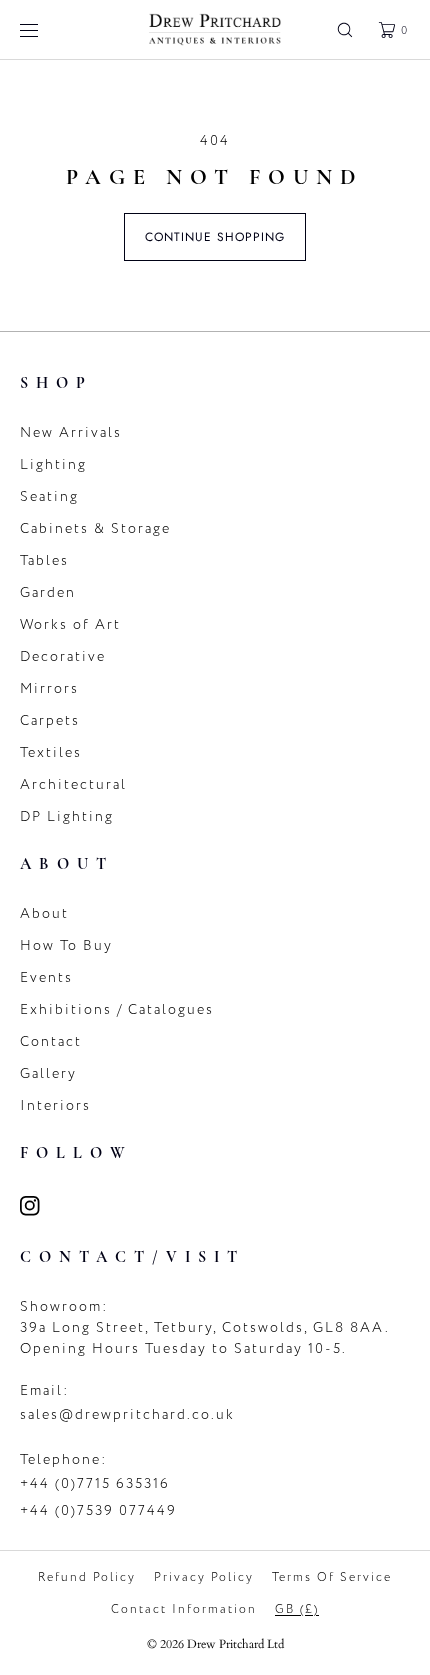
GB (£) (297, 1609)
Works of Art (70, 624)
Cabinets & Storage (95, 528)
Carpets (50, 720)
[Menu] (44, 29)
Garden (48, 592)
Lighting (53, 464)
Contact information (184, 1609)
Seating (49, 496)
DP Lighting (67, 816)
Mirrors (49, 688)
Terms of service (332, 1577)
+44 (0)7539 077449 (98, 1510)
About (44, 913)
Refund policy (87, 1577)
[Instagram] (42, 1206)
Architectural (73, 784)
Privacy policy (204, 1577)
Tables (44, 560)
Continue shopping (215, 237)
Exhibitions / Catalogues (117, 1009)
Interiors (55, 1105)
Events (46, 977)
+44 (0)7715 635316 (95, 1483)
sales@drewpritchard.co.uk (127, 1414)
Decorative (63, 656)
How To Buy (66, 945)
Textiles (51, 752)
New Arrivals (71, 432)
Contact (51, 1041)
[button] (345, 29)
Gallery (48, 1073)
